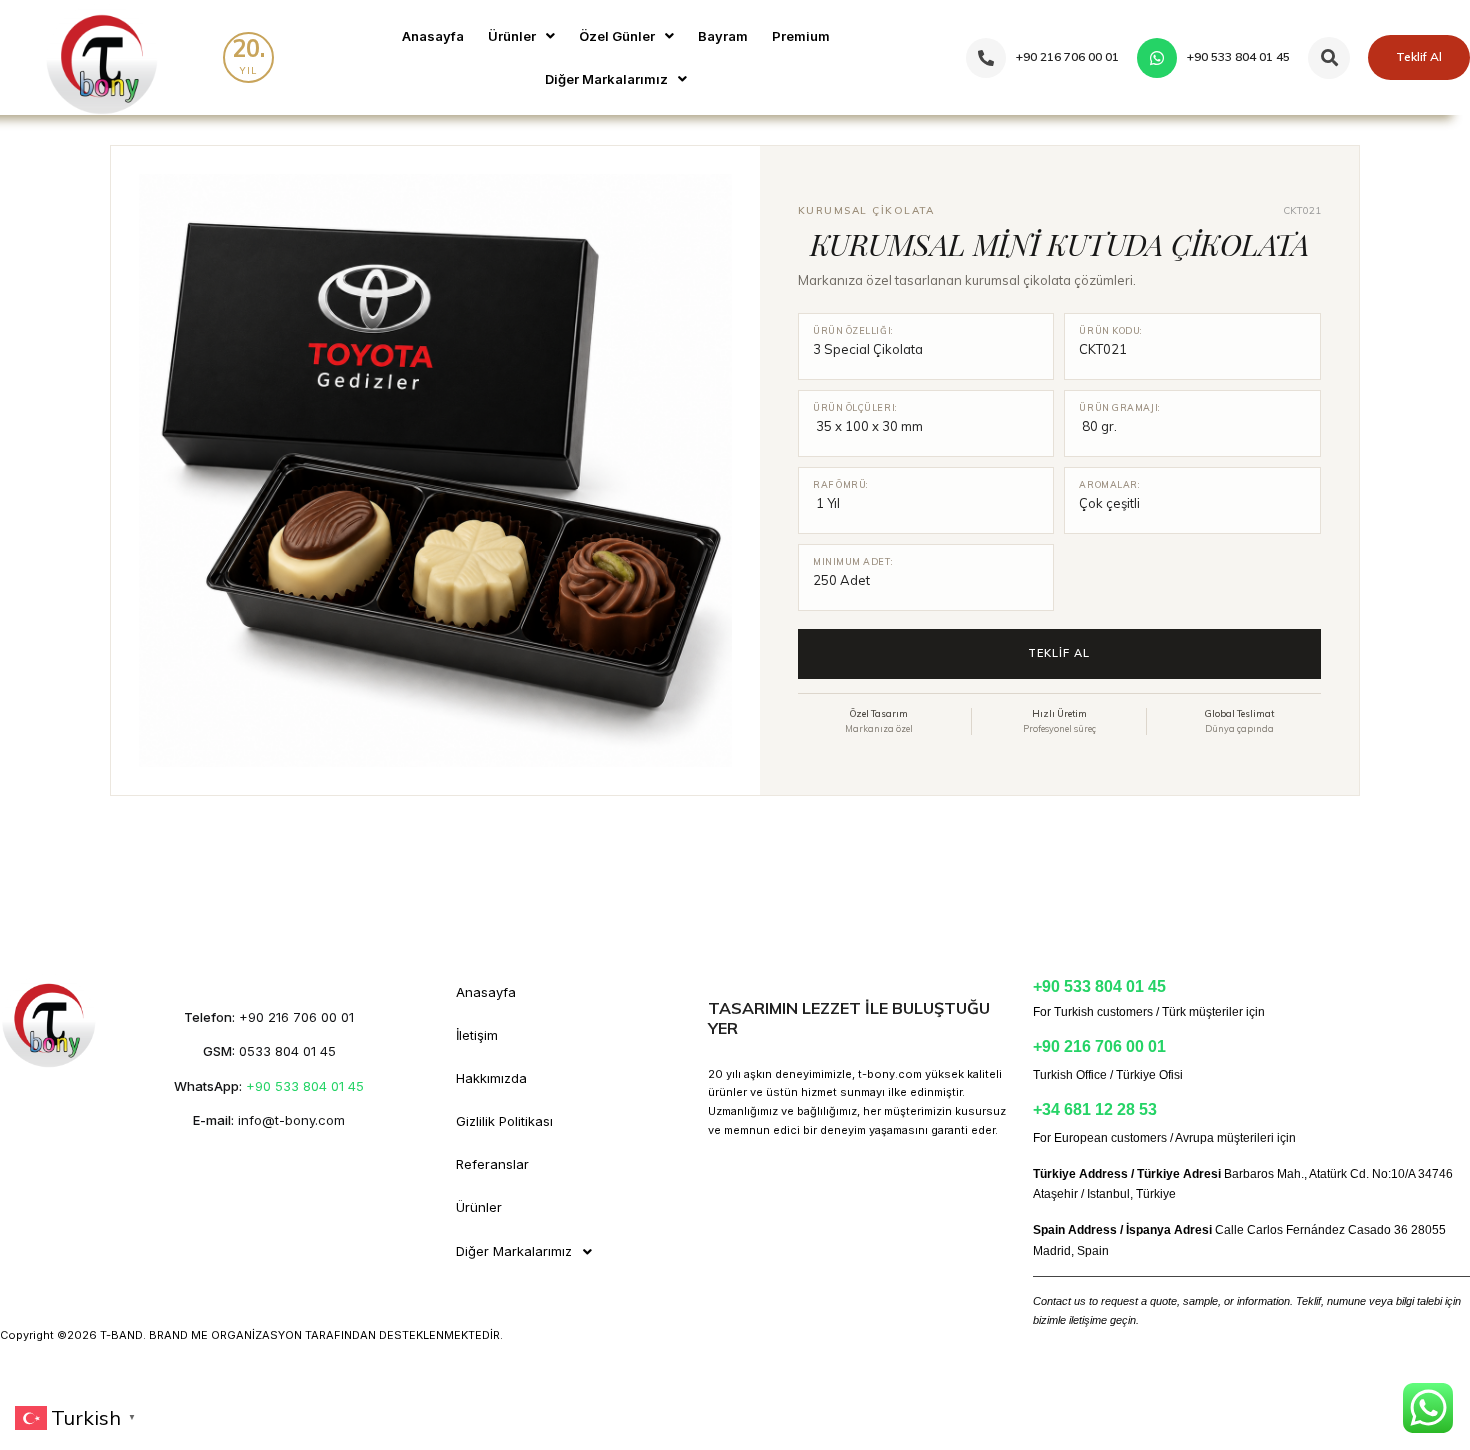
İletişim (477, 1035)
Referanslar (492, 1164)
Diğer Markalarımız (606, 79)
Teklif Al (1419, 56)
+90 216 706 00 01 (296, 1017)
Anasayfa (433, 36)
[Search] (1329, 58)
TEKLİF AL (1059, 653)
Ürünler (512, 36)
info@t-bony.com (291, 1120)
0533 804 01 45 (287, 1051)
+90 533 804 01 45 (305, 1086)
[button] (521, 36)
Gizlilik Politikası (504, 1121)
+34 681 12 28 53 (1095, 1109)
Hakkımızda (491, 1078)
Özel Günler (617, 36)
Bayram (723, 36)
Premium (801, 36)
